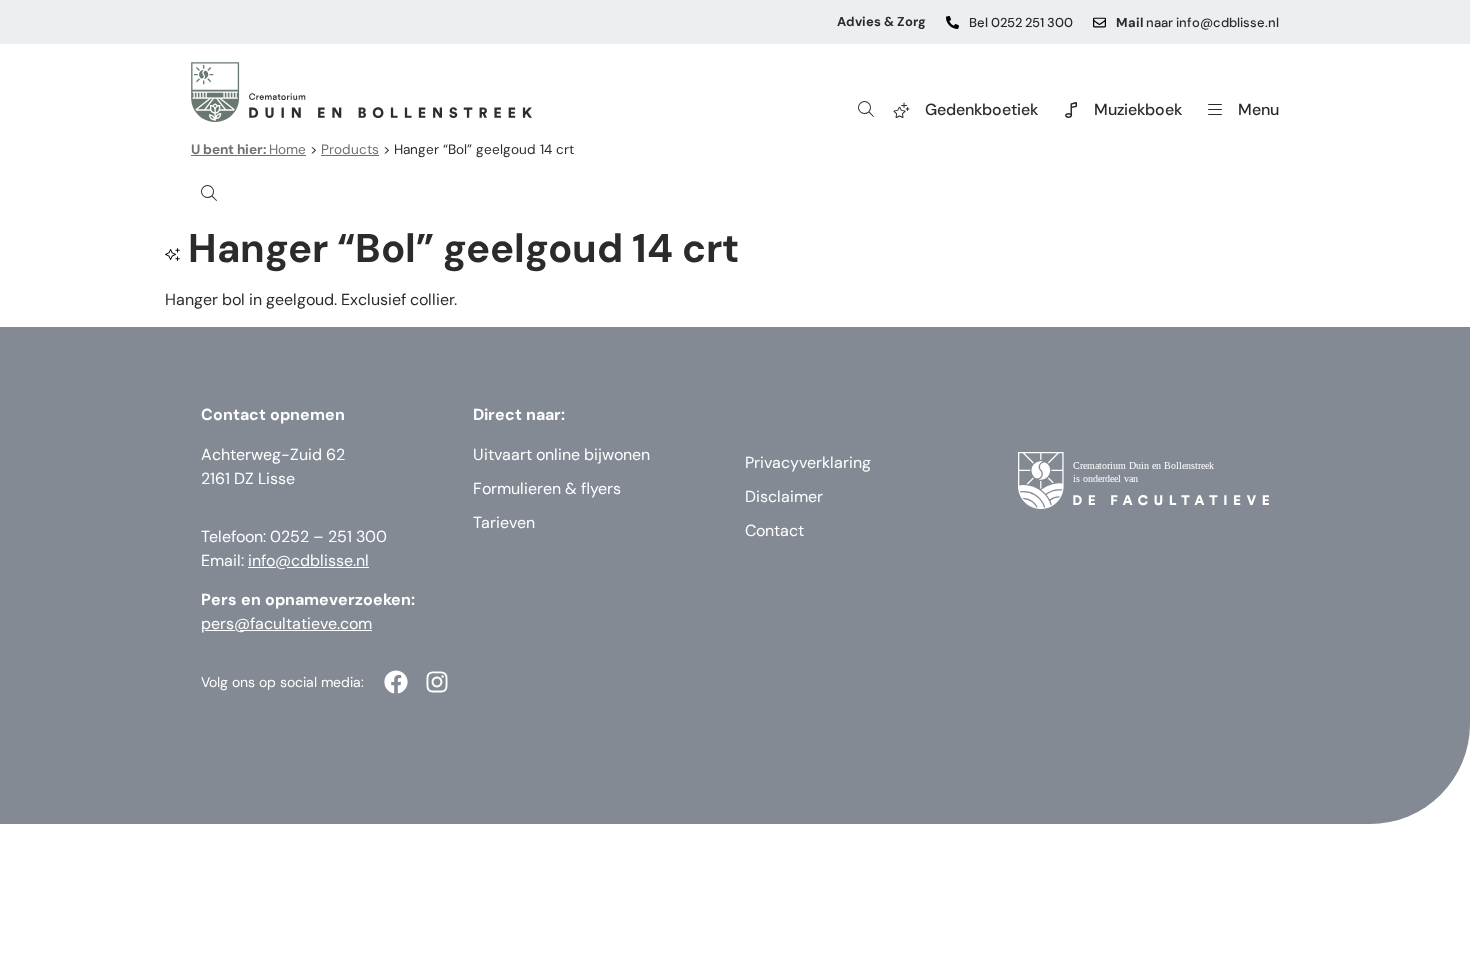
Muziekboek (1138, 109)
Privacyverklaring (808, 462)
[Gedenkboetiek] (902, 110)
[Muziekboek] (1071, 110)
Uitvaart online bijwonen (561, 454)
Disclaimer (784, 496)
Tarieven (504, 522)
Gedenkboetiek (981, 109)
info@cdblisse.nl (308, 560)
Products (350, 149)
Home (248, 149)
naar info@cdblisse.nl (1197, 22)
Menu (1258, 109)
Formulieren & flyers (547, 488)
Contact (774, 530)
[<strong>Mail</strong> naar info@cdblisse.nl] (1099, 22)
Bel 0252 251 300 (1021, 22)
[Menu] (1215, 110)
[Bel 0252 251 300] (952, 22)
